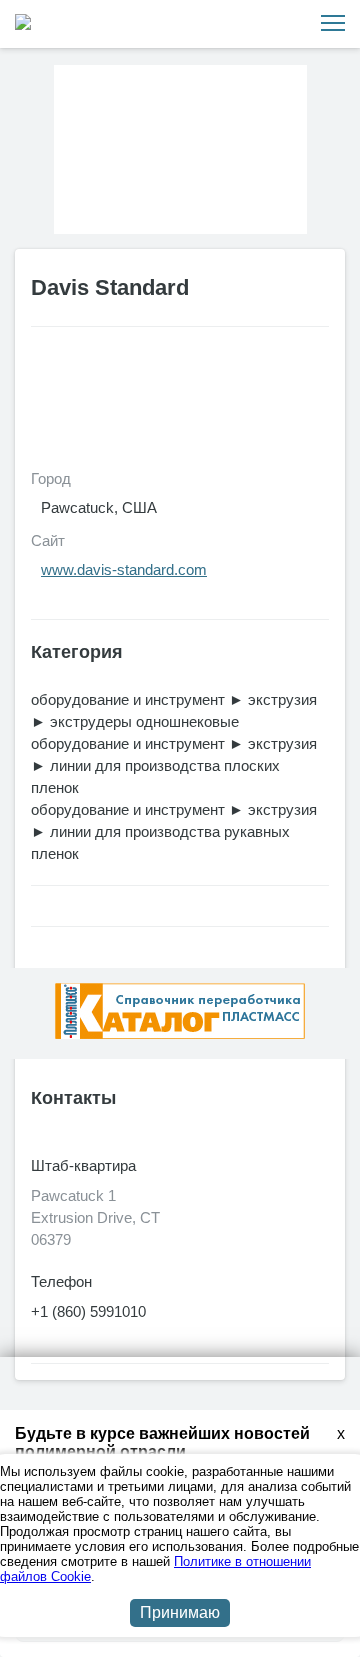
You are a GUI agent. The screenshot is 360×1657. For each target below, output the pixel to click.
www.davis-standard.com (124, 569)
